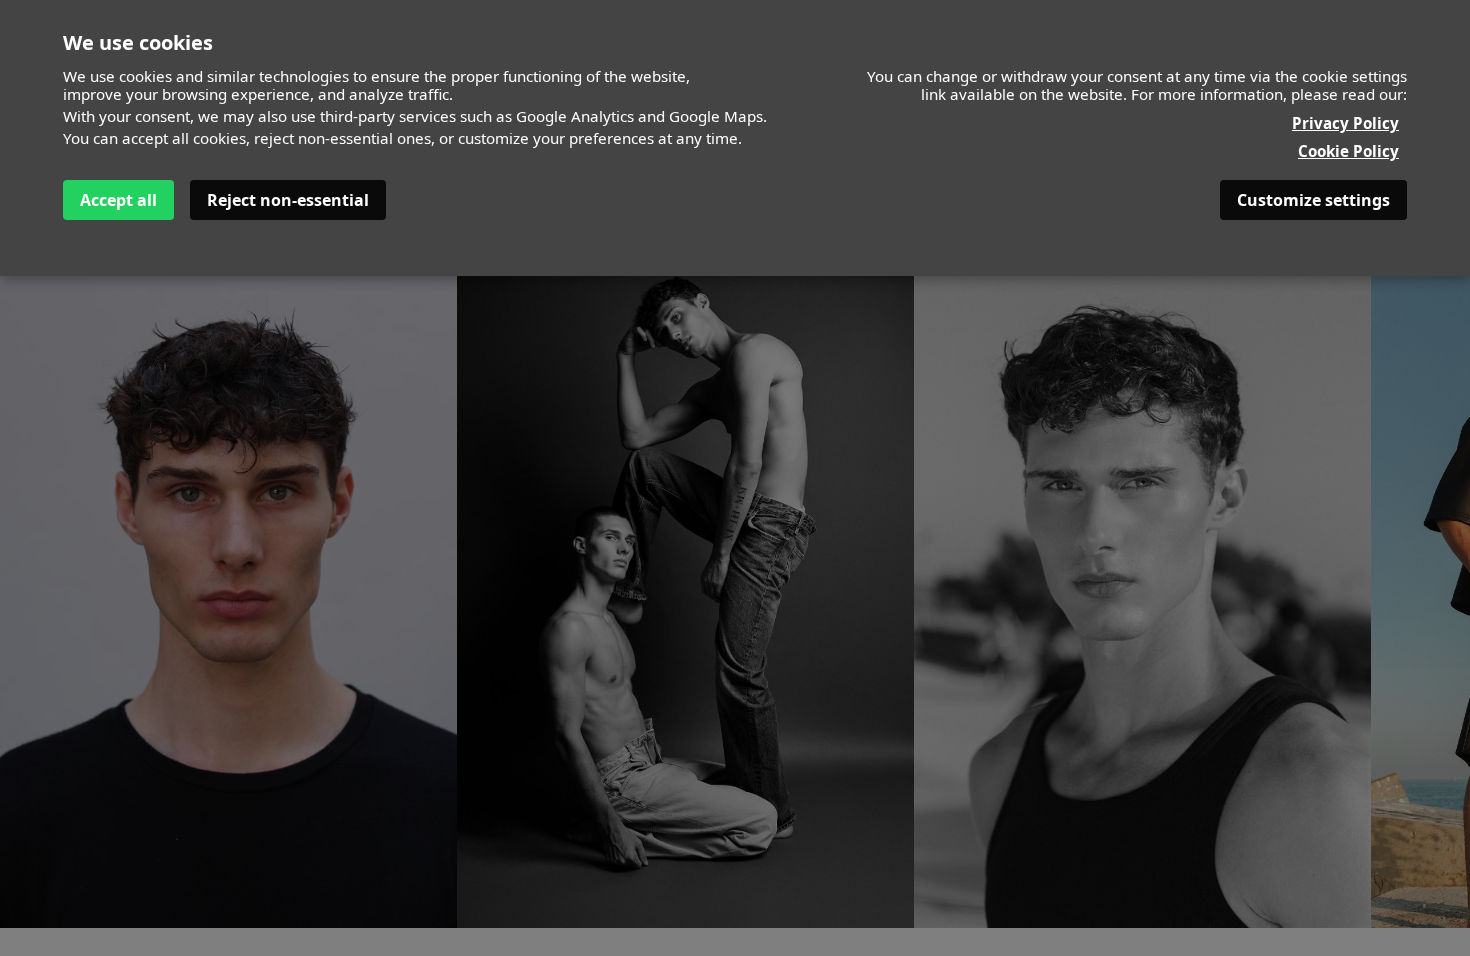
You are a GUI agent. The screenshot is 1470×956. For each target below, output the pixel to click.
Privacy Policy (1345, 123)
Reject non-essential (288, 200)
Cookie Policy (1348, 151)
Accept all (118, 200)
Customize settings (1313, 200)
